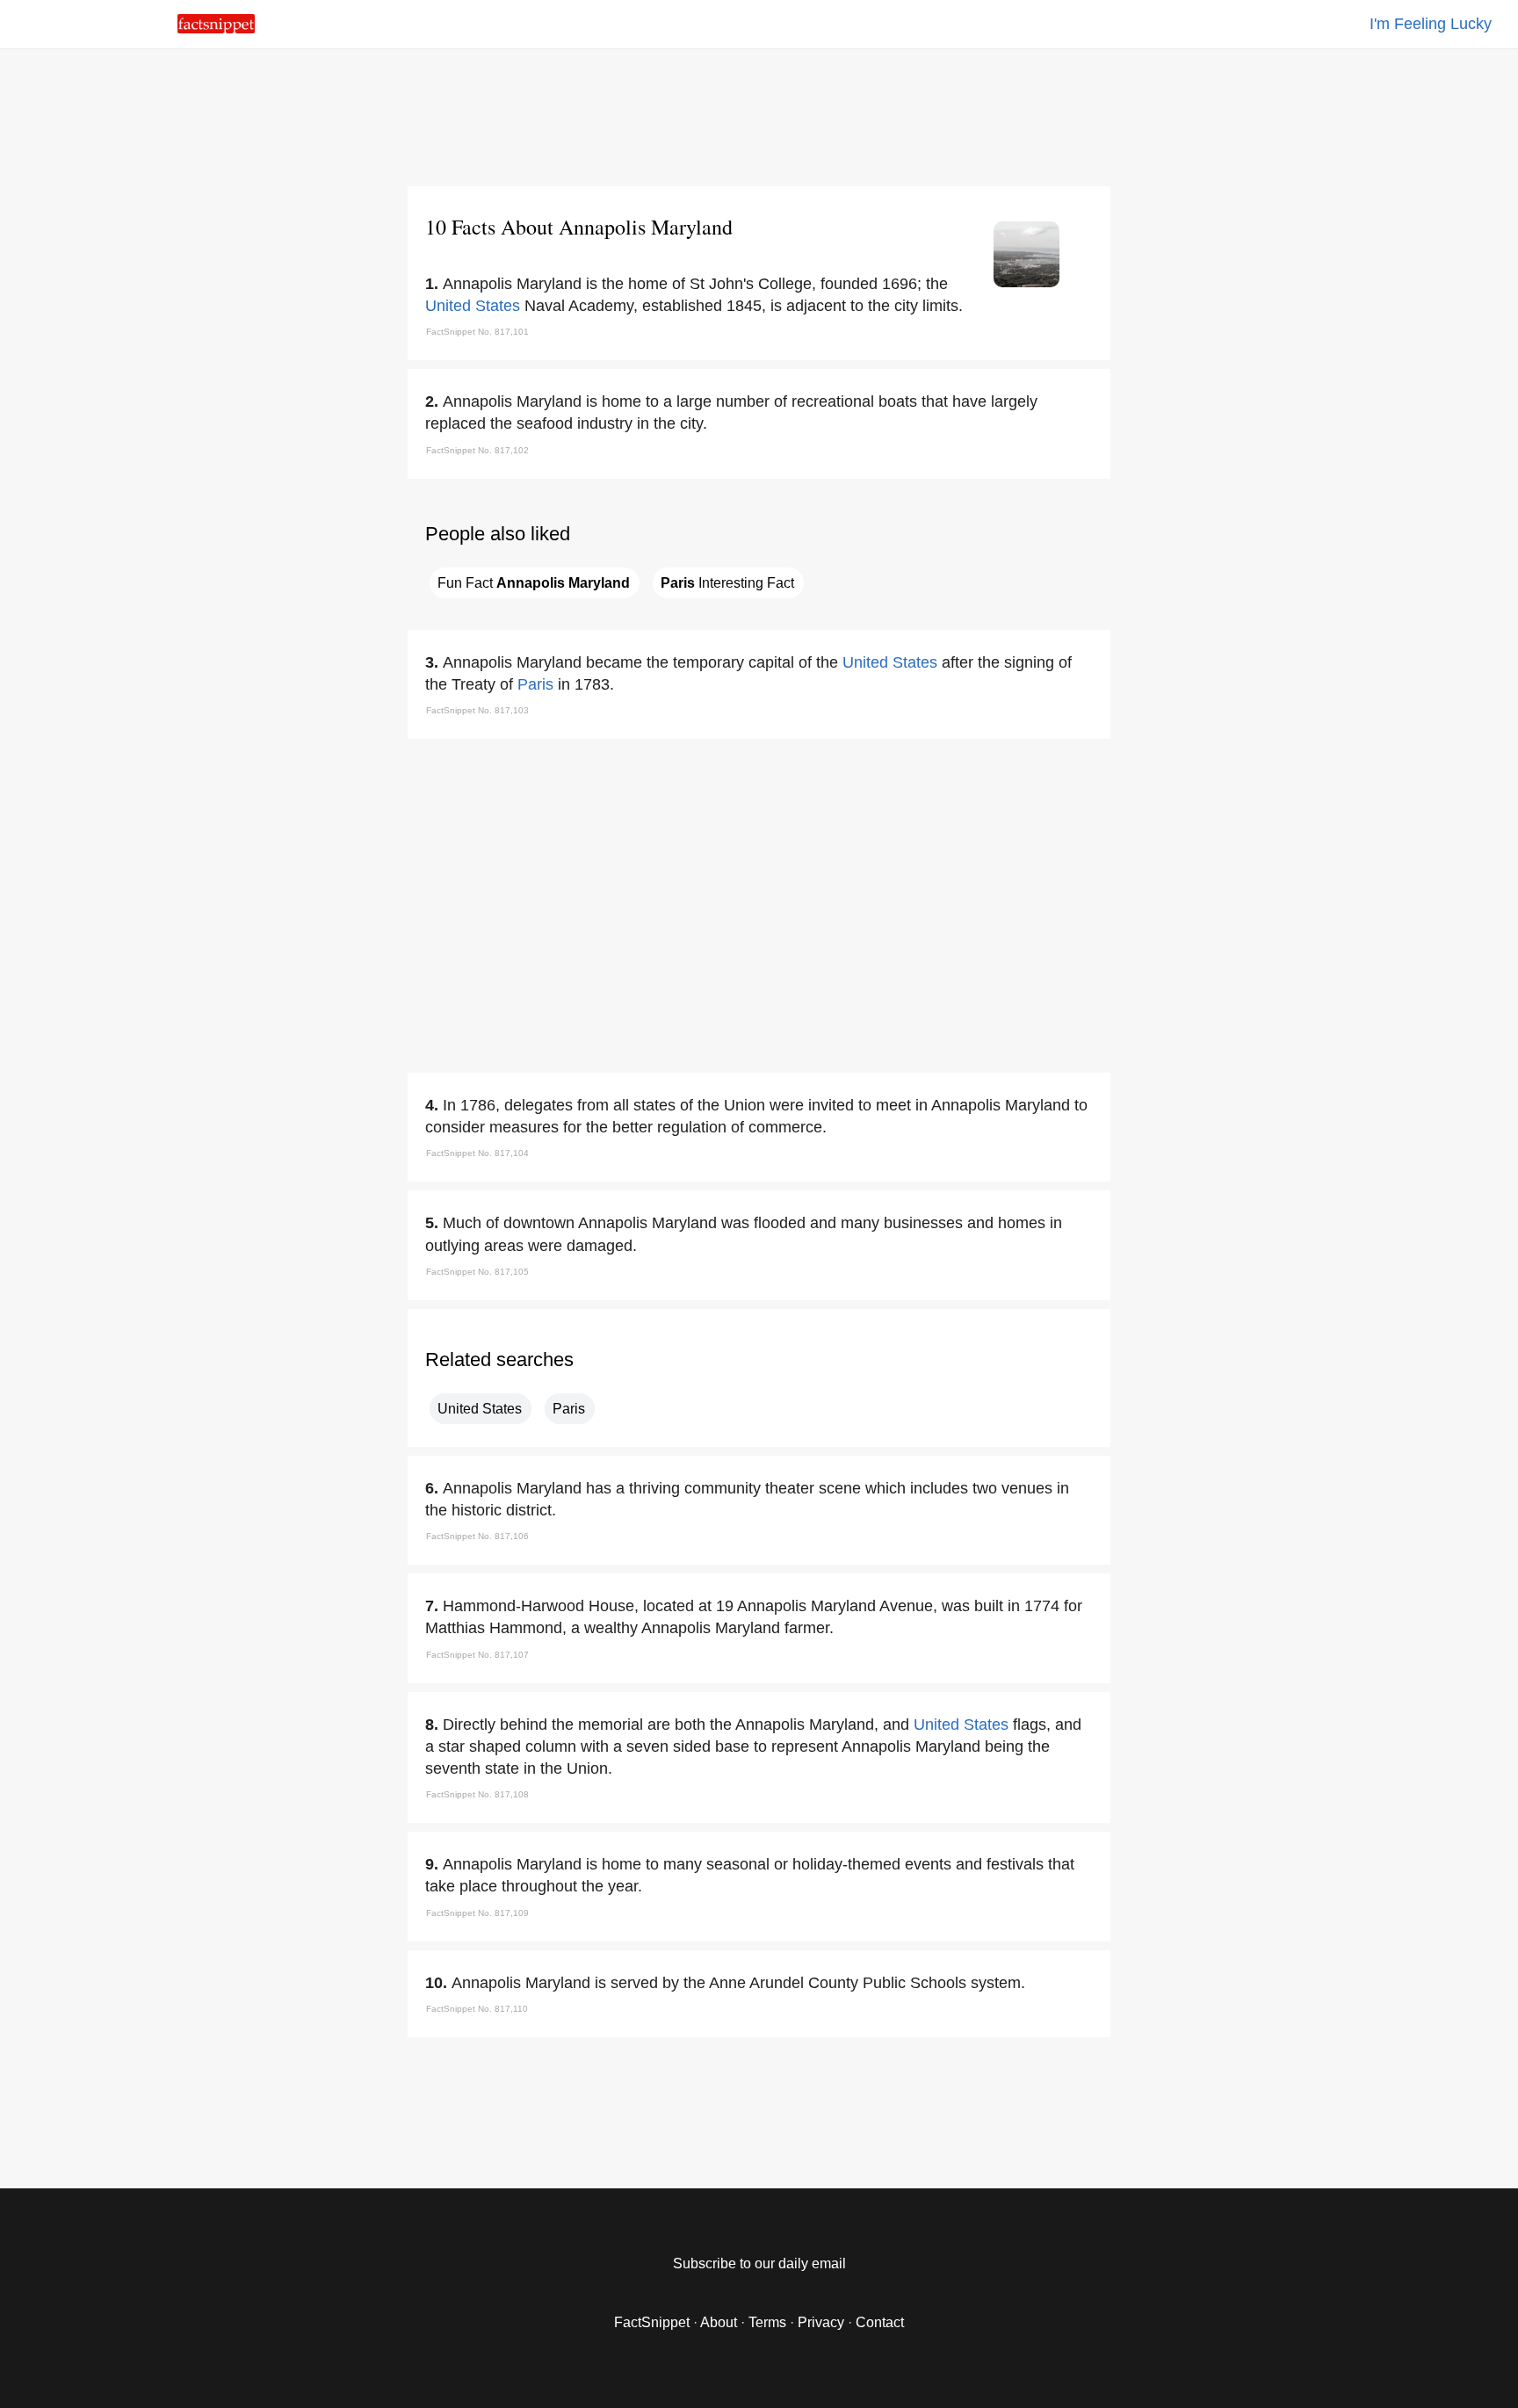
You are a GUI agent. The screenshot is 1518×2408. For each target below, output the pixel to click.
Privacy (821, 2322)
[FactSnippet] (216, 29)
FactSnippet (652, 2322)
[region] (759, 114)
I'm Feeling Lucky (1431, 24)
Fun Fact (534, 583)
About (719, 2322)
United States (473, 306)
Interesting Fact (727, 583)
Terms (767, 2322)
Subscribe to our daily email (759, 2263)
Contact (880, 2322)
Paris (535, 684)
